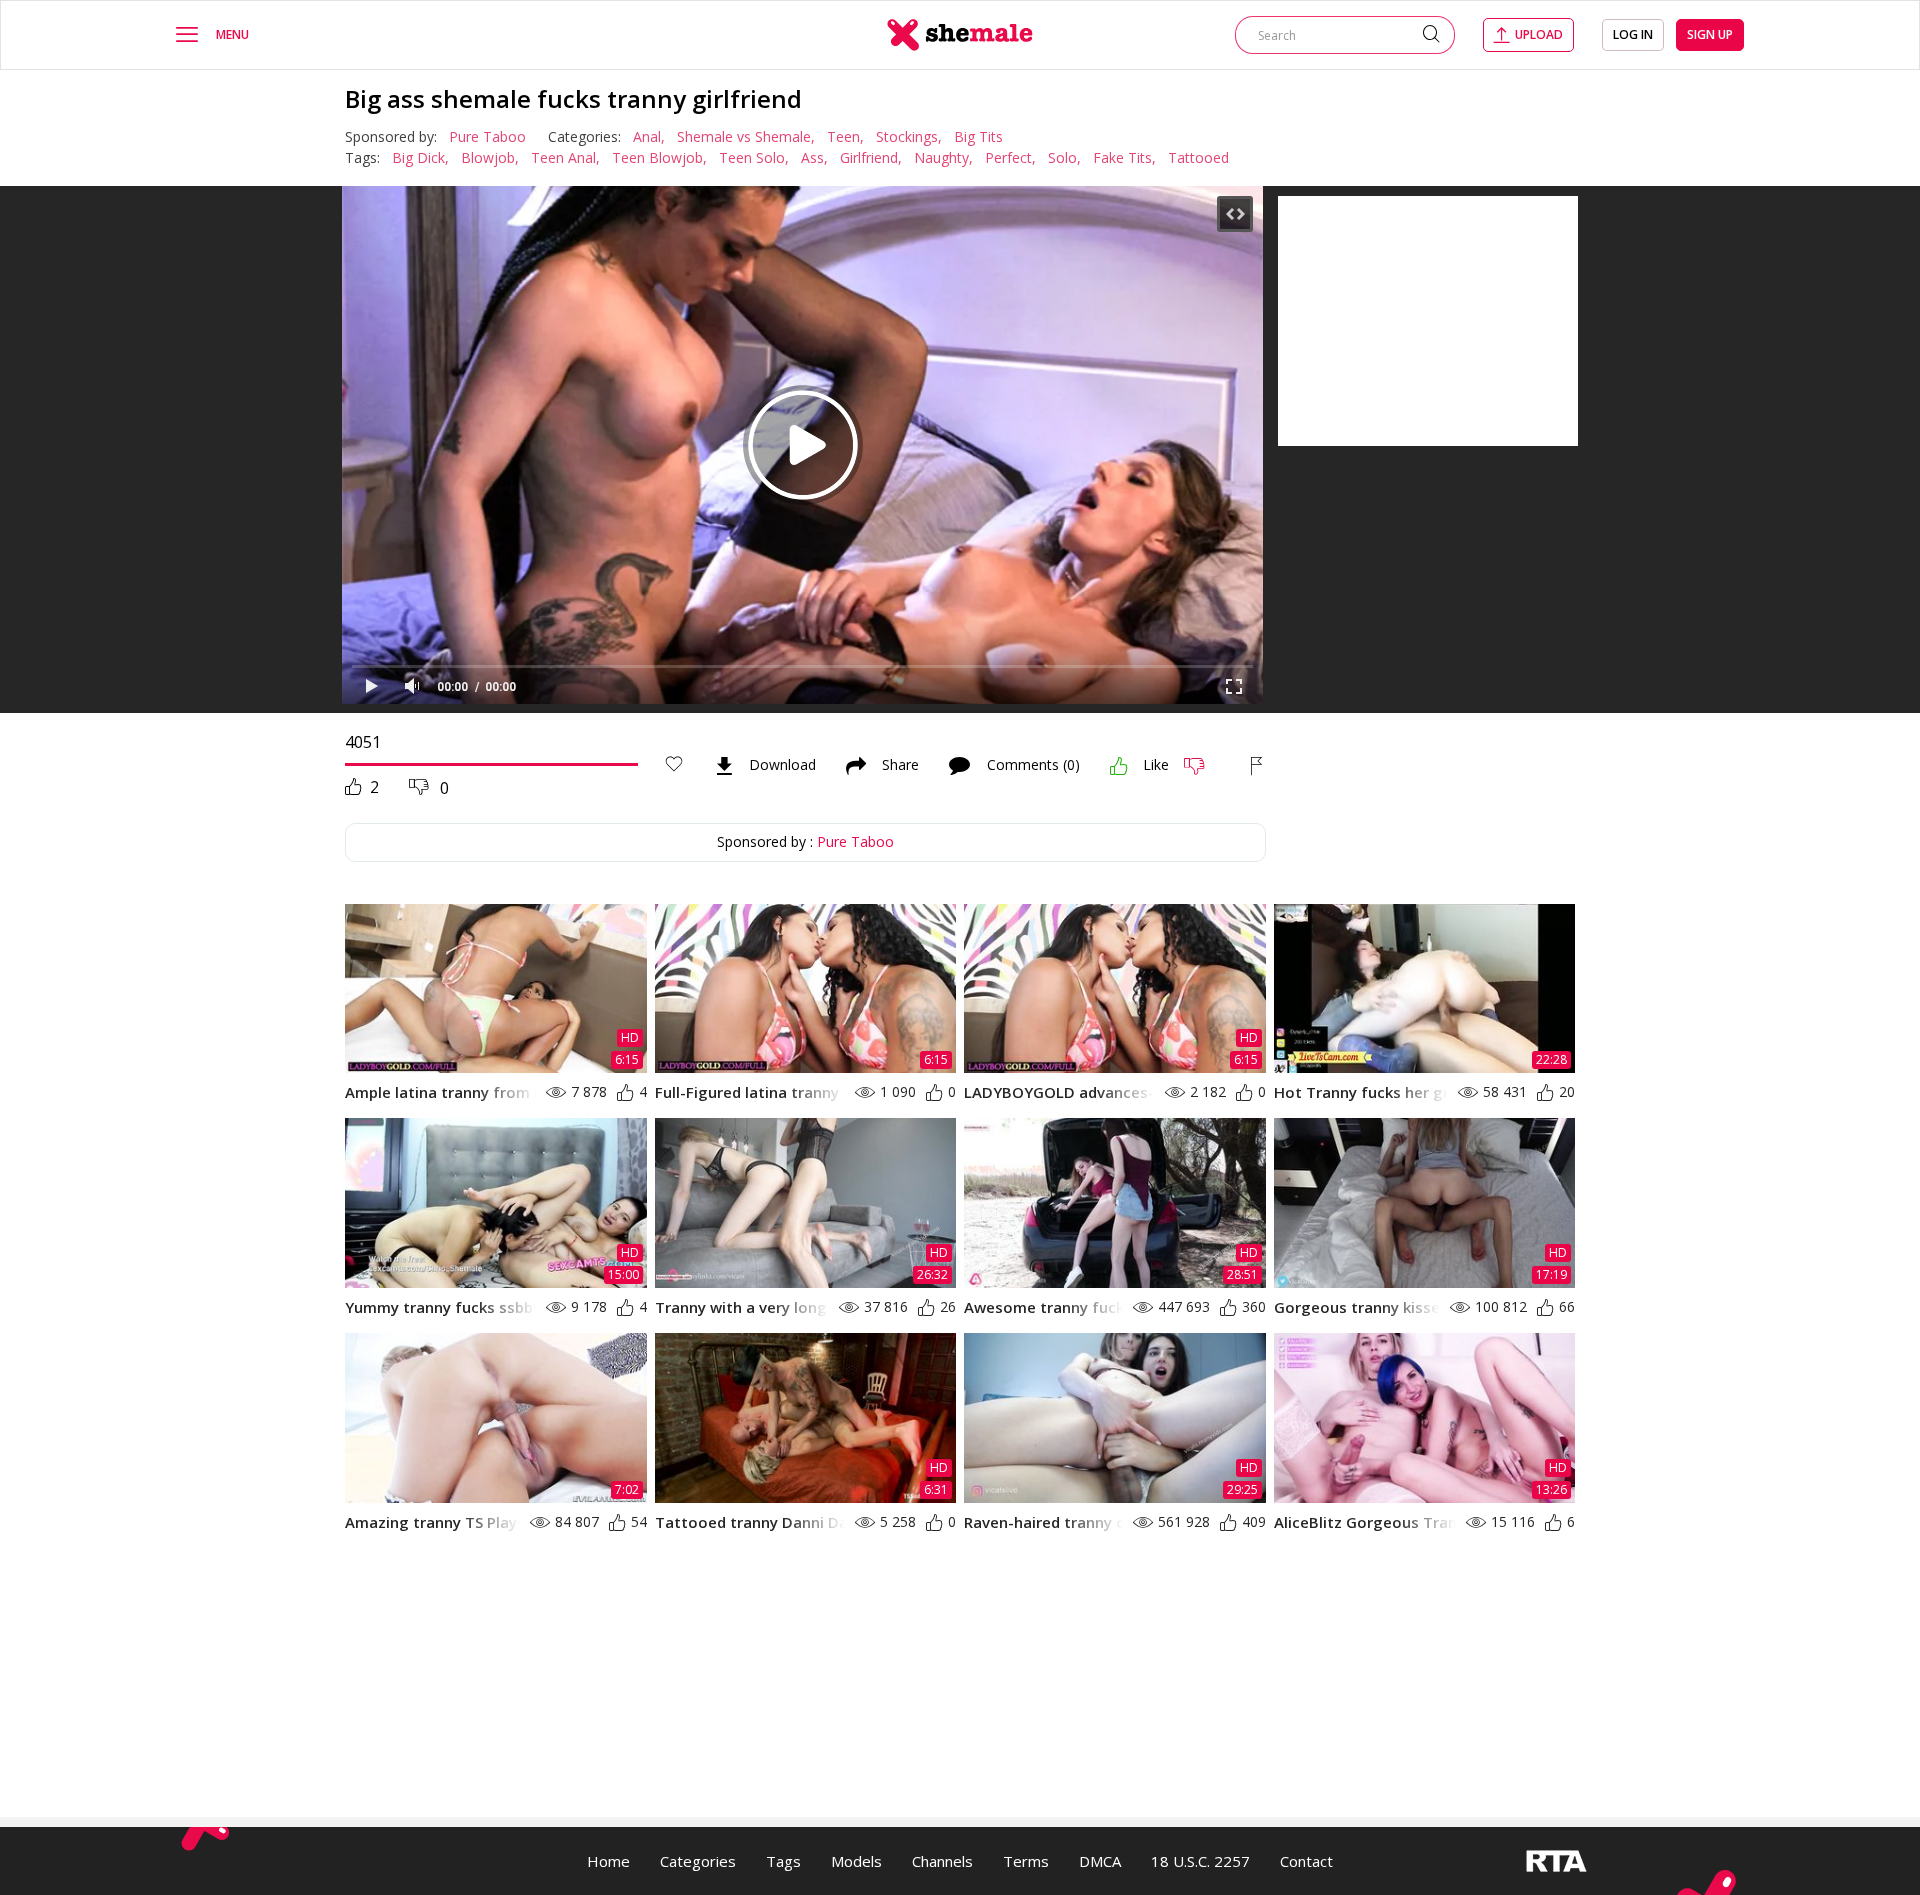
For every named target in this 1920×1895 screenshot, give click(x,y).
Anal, (649, 136)
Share (900, 766)
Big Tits (978, 136)
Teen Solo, (754, 157)
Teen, (845, 136)
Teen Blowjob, (659, 157)
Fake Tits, (1124, 157)
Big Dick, (420, 157)
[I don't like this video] (1202, 766)
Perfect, (1010, 157)
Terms (1026, 1861)
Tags (783, 1861)
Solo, (1064, 157)
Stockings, (909, 136)
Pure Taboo (487, 136)
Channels (942, 1861)
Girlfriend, (871, 157)
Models (856, 1861)
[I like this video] (1119, 766)
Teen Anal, (565, 157)
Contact (1306, 1861)
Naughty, (943, 157)
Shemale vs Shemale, (746, 136)
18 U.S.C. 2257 (1200, 1861)
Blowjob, (490, 157)
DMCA (1100, 1861)
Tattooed (1198, 157)
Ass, (814, 157)
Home (608, 1861)
